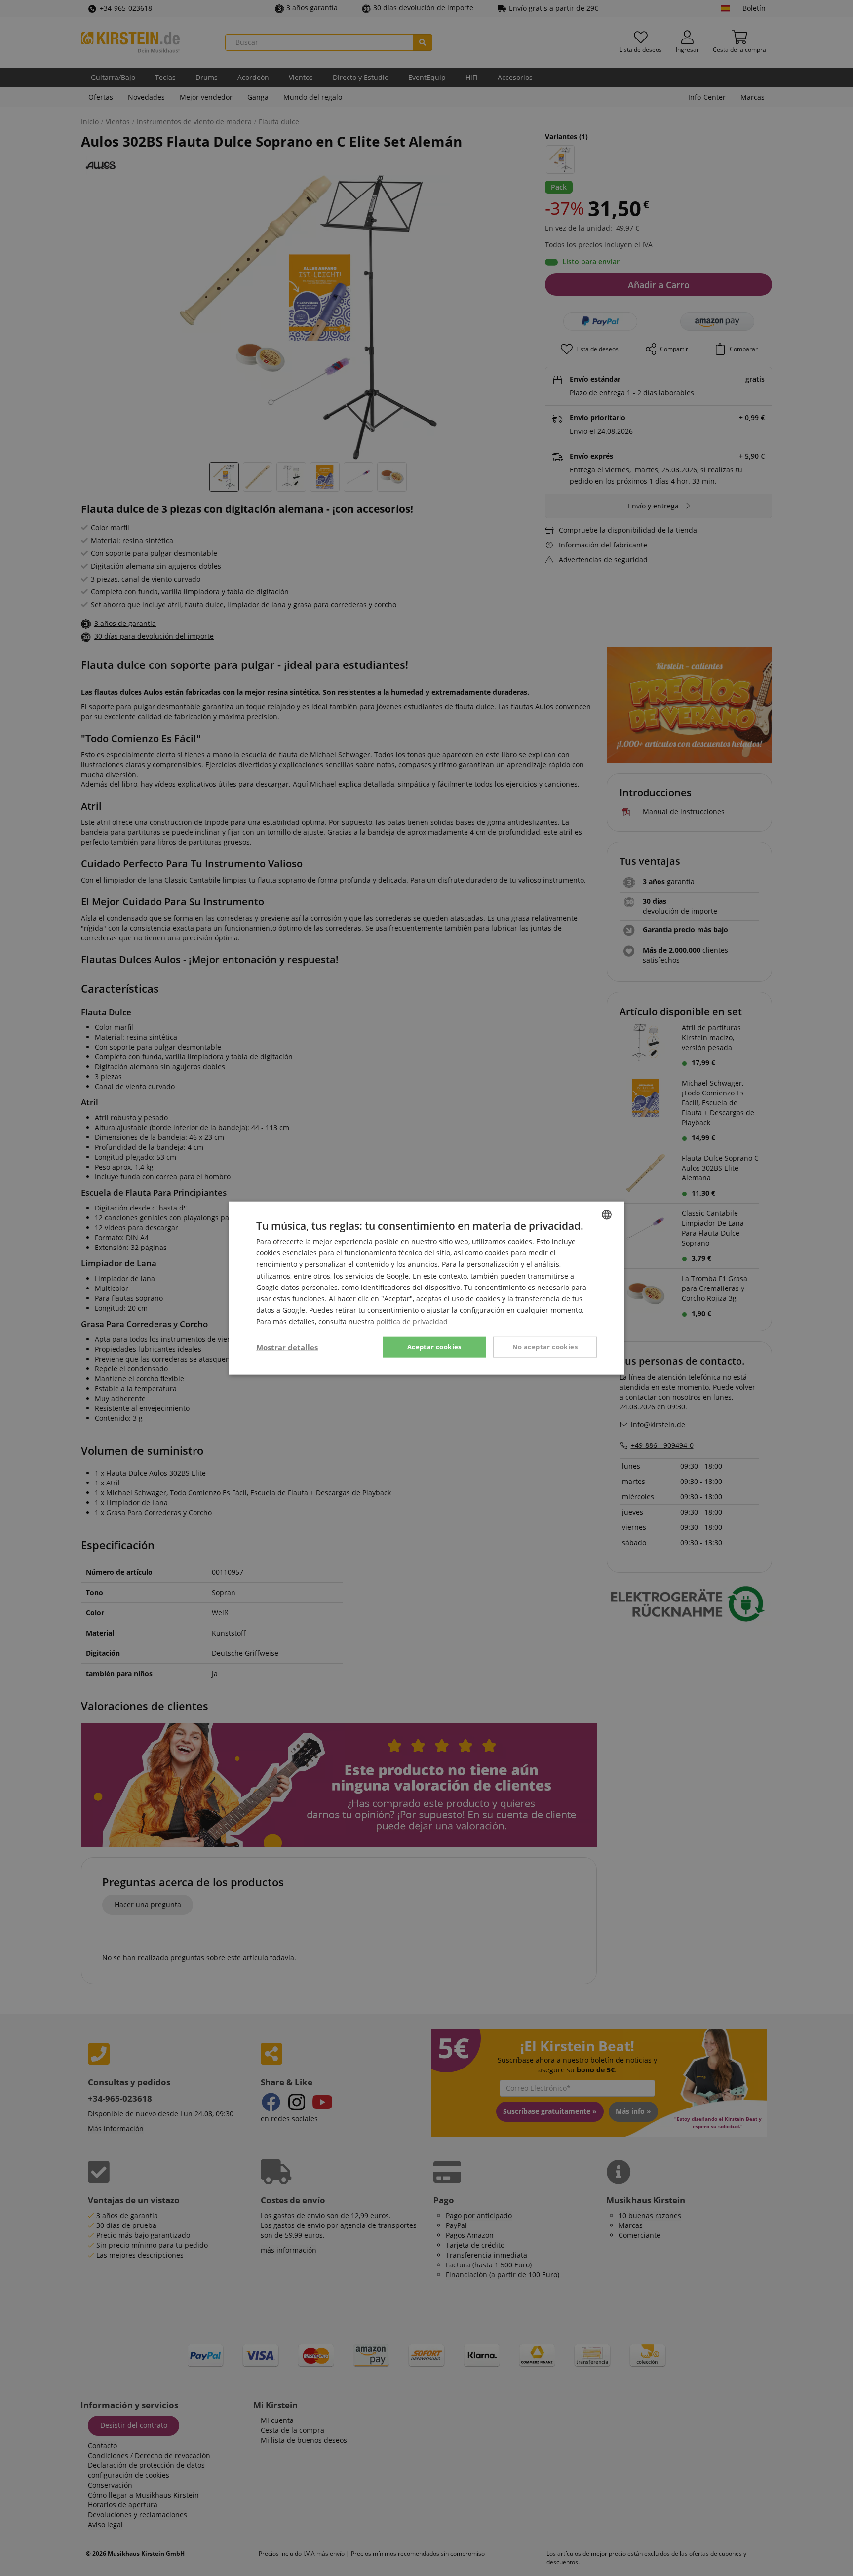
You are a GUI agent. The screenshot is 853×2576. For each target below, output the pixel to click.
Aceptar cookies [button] (434, 1347)
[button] (287, 1347)
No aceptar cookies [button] (545, 1347)
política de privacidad (412, 1321)
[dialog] (426, 1288)
